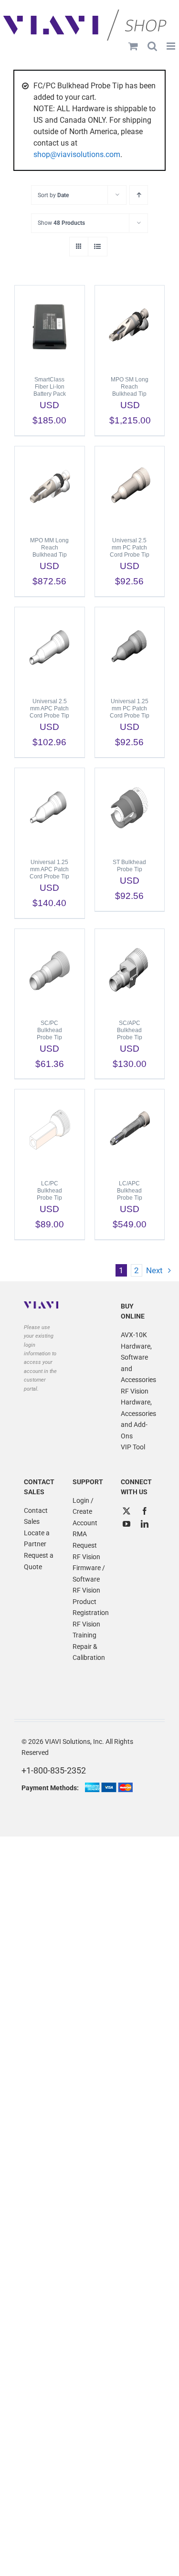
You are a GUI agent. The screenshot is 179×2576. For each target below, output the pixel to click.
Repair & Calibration (89, 1652)
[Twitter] (126, 1511)
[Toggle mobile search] (152, 46)
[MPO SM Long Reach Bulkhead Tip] (130, 326)
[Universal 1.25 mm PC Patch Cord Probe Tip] (130, 648)
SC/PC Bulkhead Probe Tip (49, 1030)
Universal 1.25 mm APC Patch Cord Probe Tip (49, 869)
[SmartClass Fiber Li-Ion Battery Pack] (50, 326)
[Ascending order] (139, 195)
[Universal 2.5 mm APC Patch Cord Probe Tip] (50, 648)
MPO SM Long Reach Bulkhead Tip (130, 387)
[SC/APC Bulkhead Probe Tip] (130, 970)
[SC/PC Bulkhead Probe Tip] (50, 970)
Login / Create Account (85, 1512)
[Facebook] (145, 1511)
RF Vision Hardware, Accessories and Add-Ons (138, 1414)
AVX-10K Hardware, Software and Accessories (138, 1357)
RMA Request (85, 1540)
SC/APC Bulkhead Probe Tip (130, 1030)
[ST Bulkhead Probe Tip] (130, 809)
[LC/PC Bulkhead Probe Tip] (50, 1130)
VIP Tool (133, 1447)
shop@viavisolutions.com (77, 154)
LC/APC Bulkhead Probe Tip (130, 1191)
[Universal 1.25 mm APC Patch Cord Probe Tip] (50, 809)
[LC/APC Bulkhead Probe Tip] (130, 1130)
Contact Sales (36, 1516)
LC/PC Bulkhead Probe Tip (49, 1191)
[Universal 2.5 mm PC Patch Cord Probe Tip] (130, 487)
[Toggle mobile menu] (172, 46)
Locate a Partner (37, 1539)
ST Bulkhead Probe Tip (129, 866)
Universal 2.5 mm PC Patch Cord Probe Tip (130, 548)
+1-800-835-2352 (54, 1770)
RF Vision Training (86, 1630)
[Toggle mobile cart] (133, 46)
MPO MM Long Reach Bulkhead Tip (49, 548)
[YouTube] (126, 1524)
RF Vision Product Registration (90, 1601)
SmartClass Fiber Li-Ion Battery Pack (50, 387)
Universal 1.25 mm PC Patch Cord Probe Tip (130, 708)
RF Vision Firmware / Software (89, 1568)
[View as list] (98, 247)
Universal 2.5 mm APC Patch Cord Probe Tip (49, 708)
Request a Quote (39, 1561)
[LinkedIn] (145, 1524)
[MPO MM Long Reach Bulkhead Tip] (50, 487)
